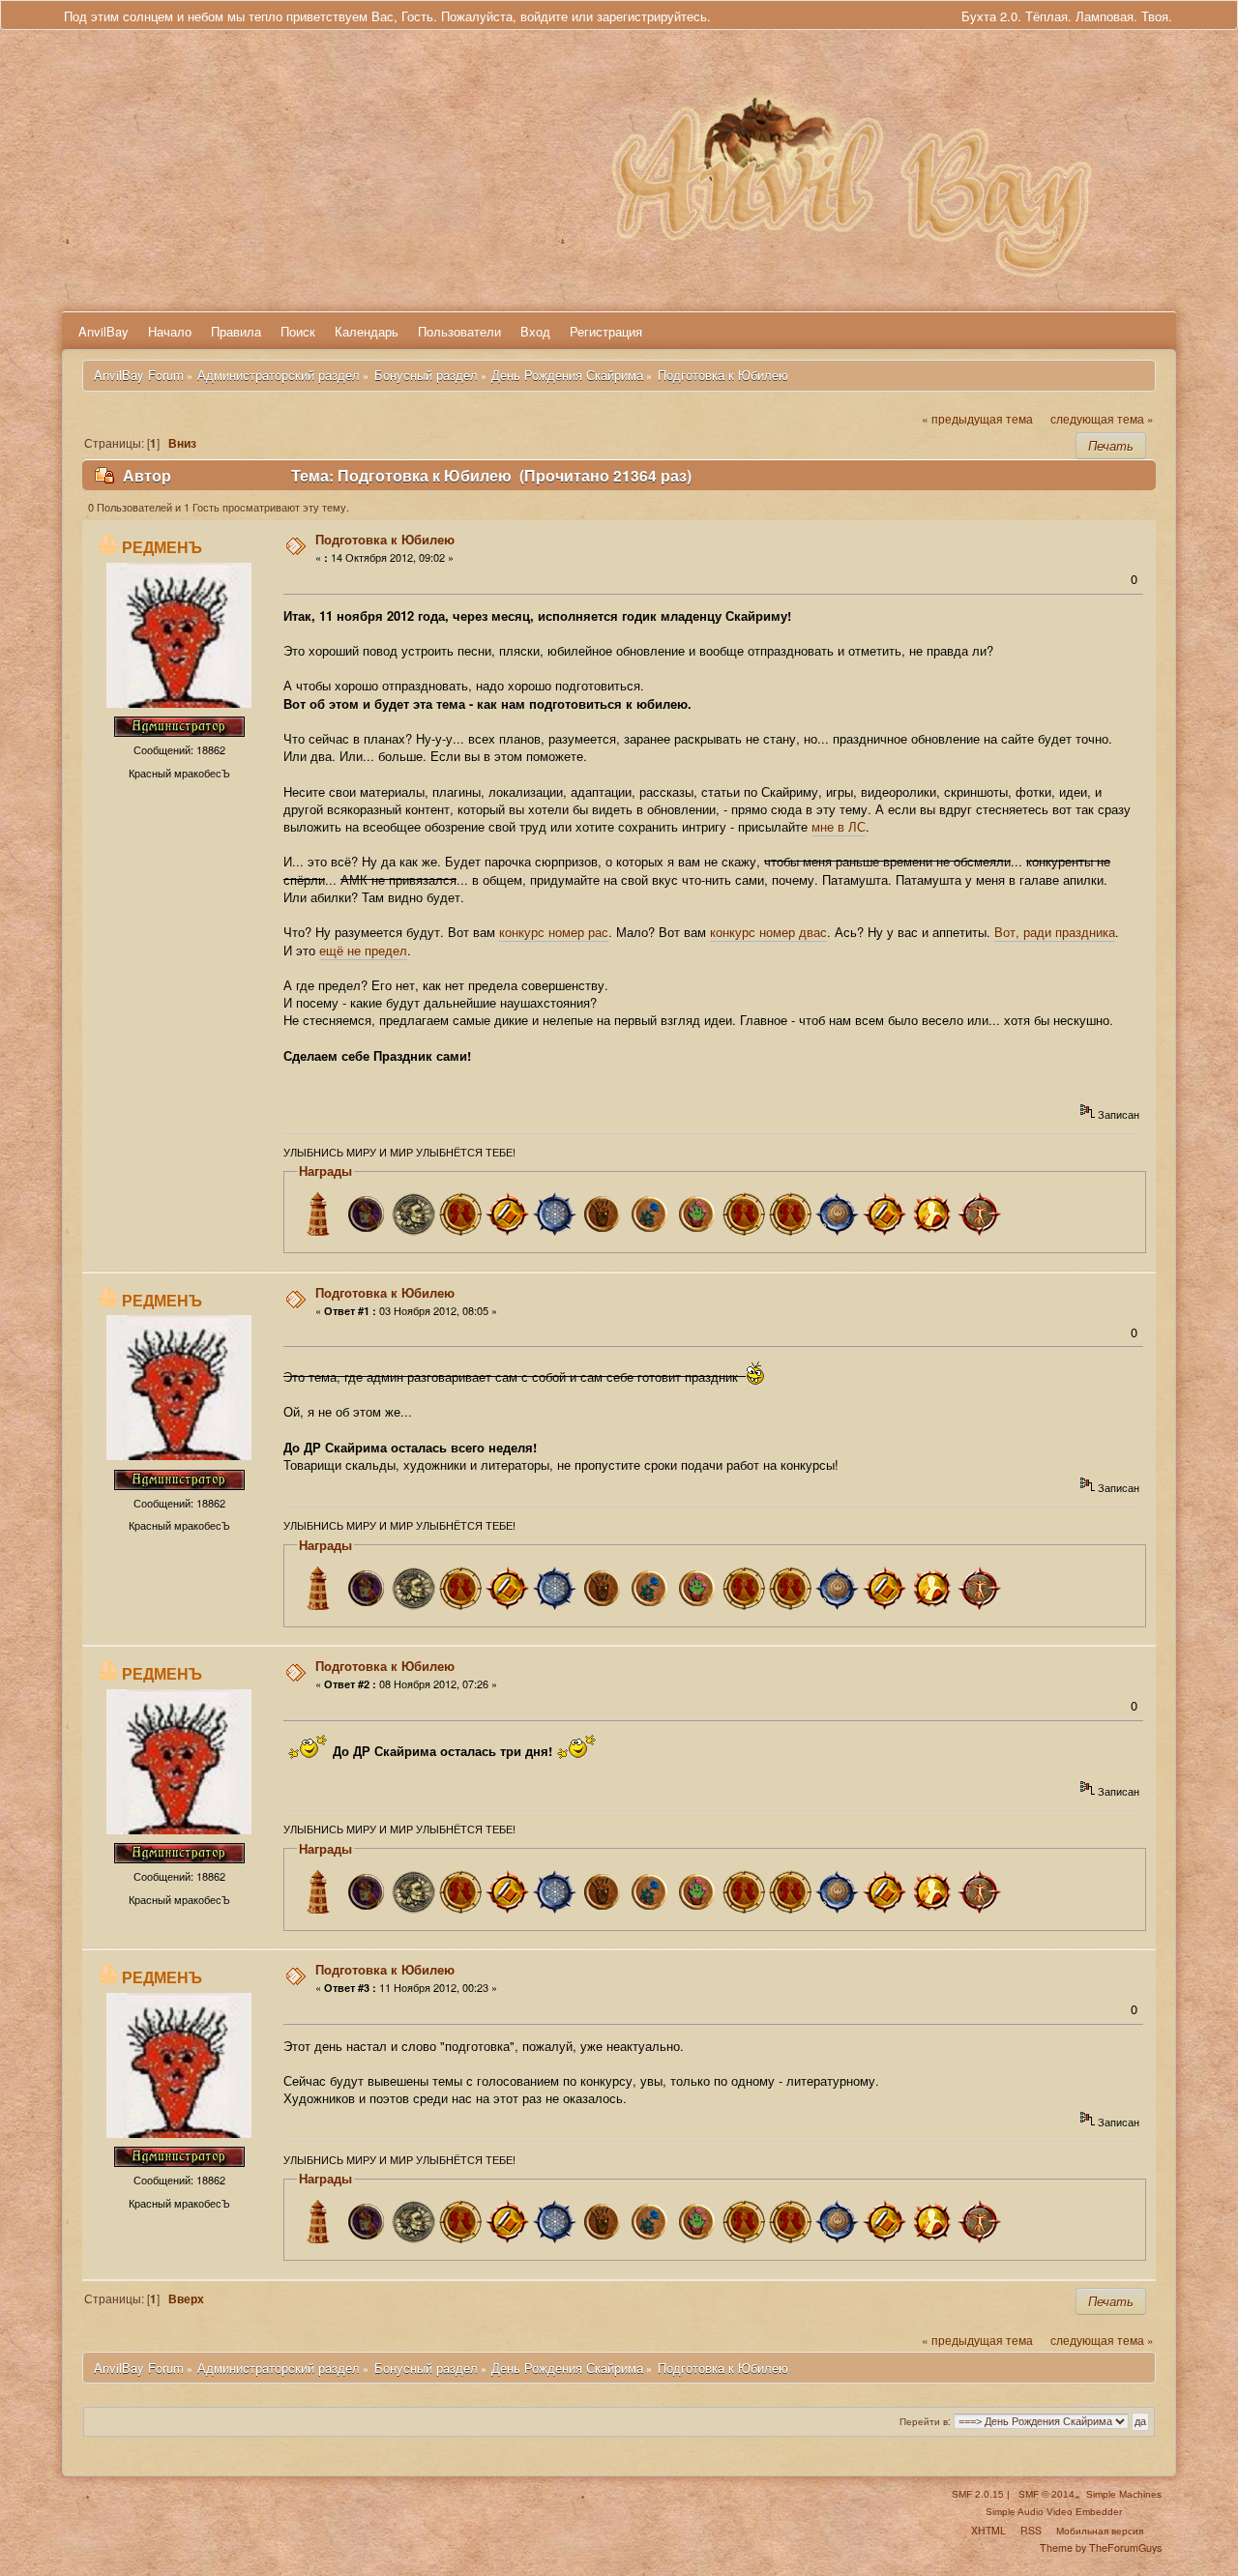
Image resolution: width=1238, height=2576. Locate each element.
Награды (325, 1171)
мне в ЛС (839, 826)
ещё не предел (363, 950)
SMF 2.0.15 (978, 2494)
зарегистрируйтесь (652, 16)
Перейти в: (925, 2421)
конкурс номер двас (768, 932)
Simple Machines (1124, 2494)
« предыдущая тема (977, 419)
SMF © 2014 (1046, 2494)
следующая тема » (1102, 419)
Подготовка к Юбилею (385, 539)
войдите (544, 16)
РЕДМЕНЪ (162, 547)
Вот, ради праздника (1055, 932)
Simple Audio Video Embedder (1054, 2512)
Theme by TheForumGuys (1101, 2547)
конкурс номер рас (554, 932)
